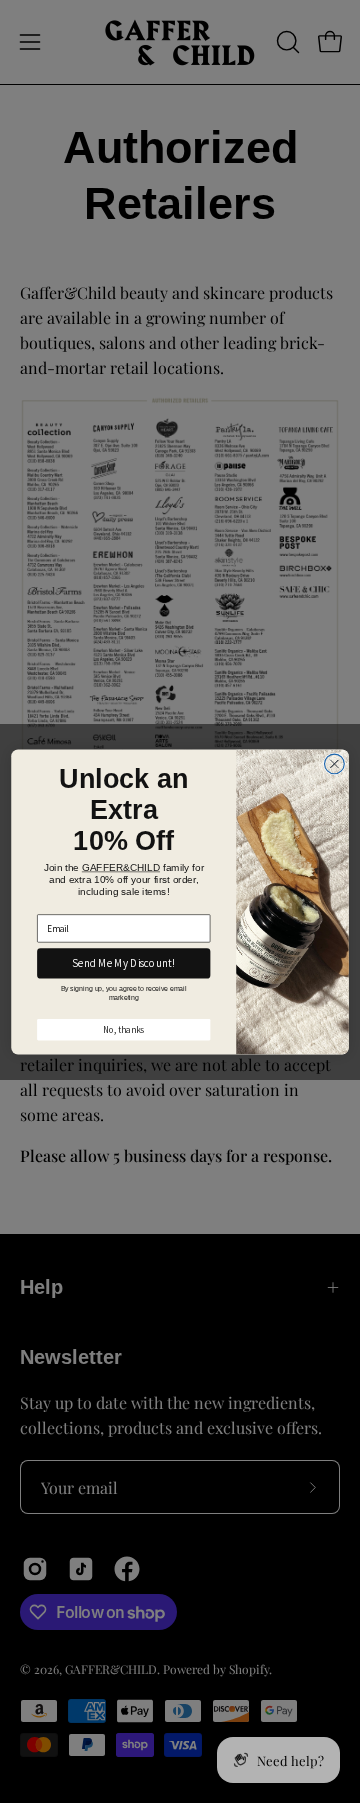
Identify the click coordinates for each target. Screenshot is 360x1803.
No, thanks (123, 1029)
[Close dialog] (335, 764)
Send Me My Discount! (124, 963)
